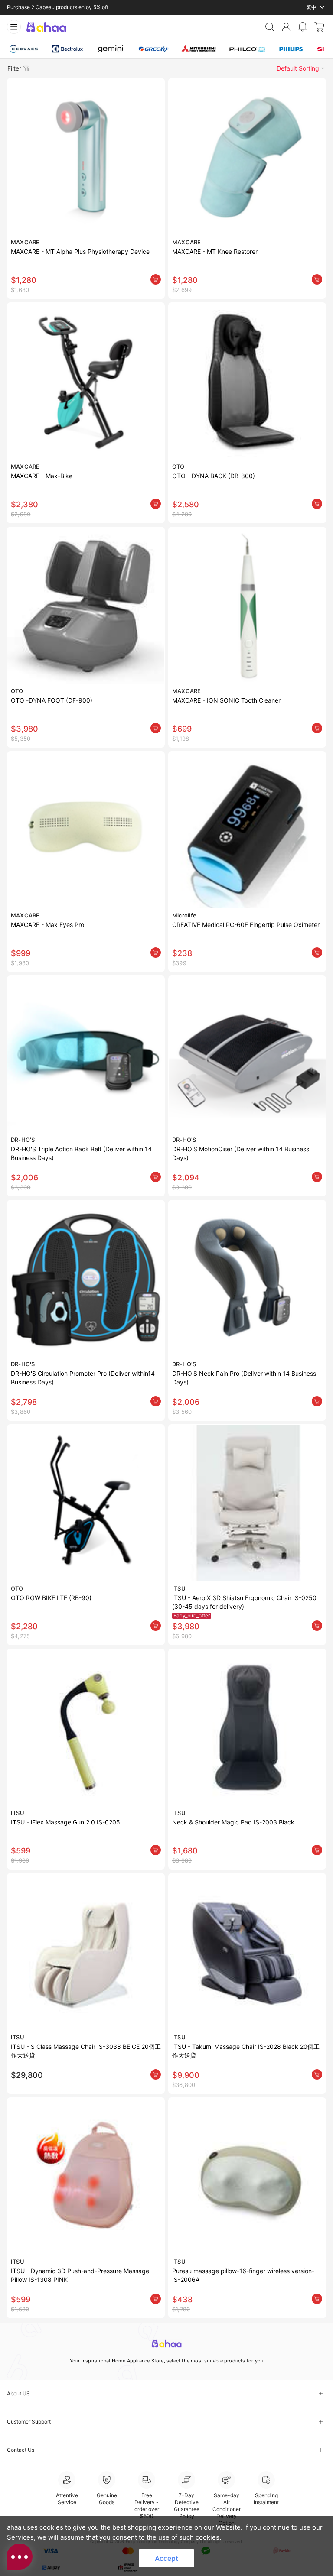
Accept (166, 2558)
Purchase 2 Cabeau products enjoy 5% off (58, 7)
